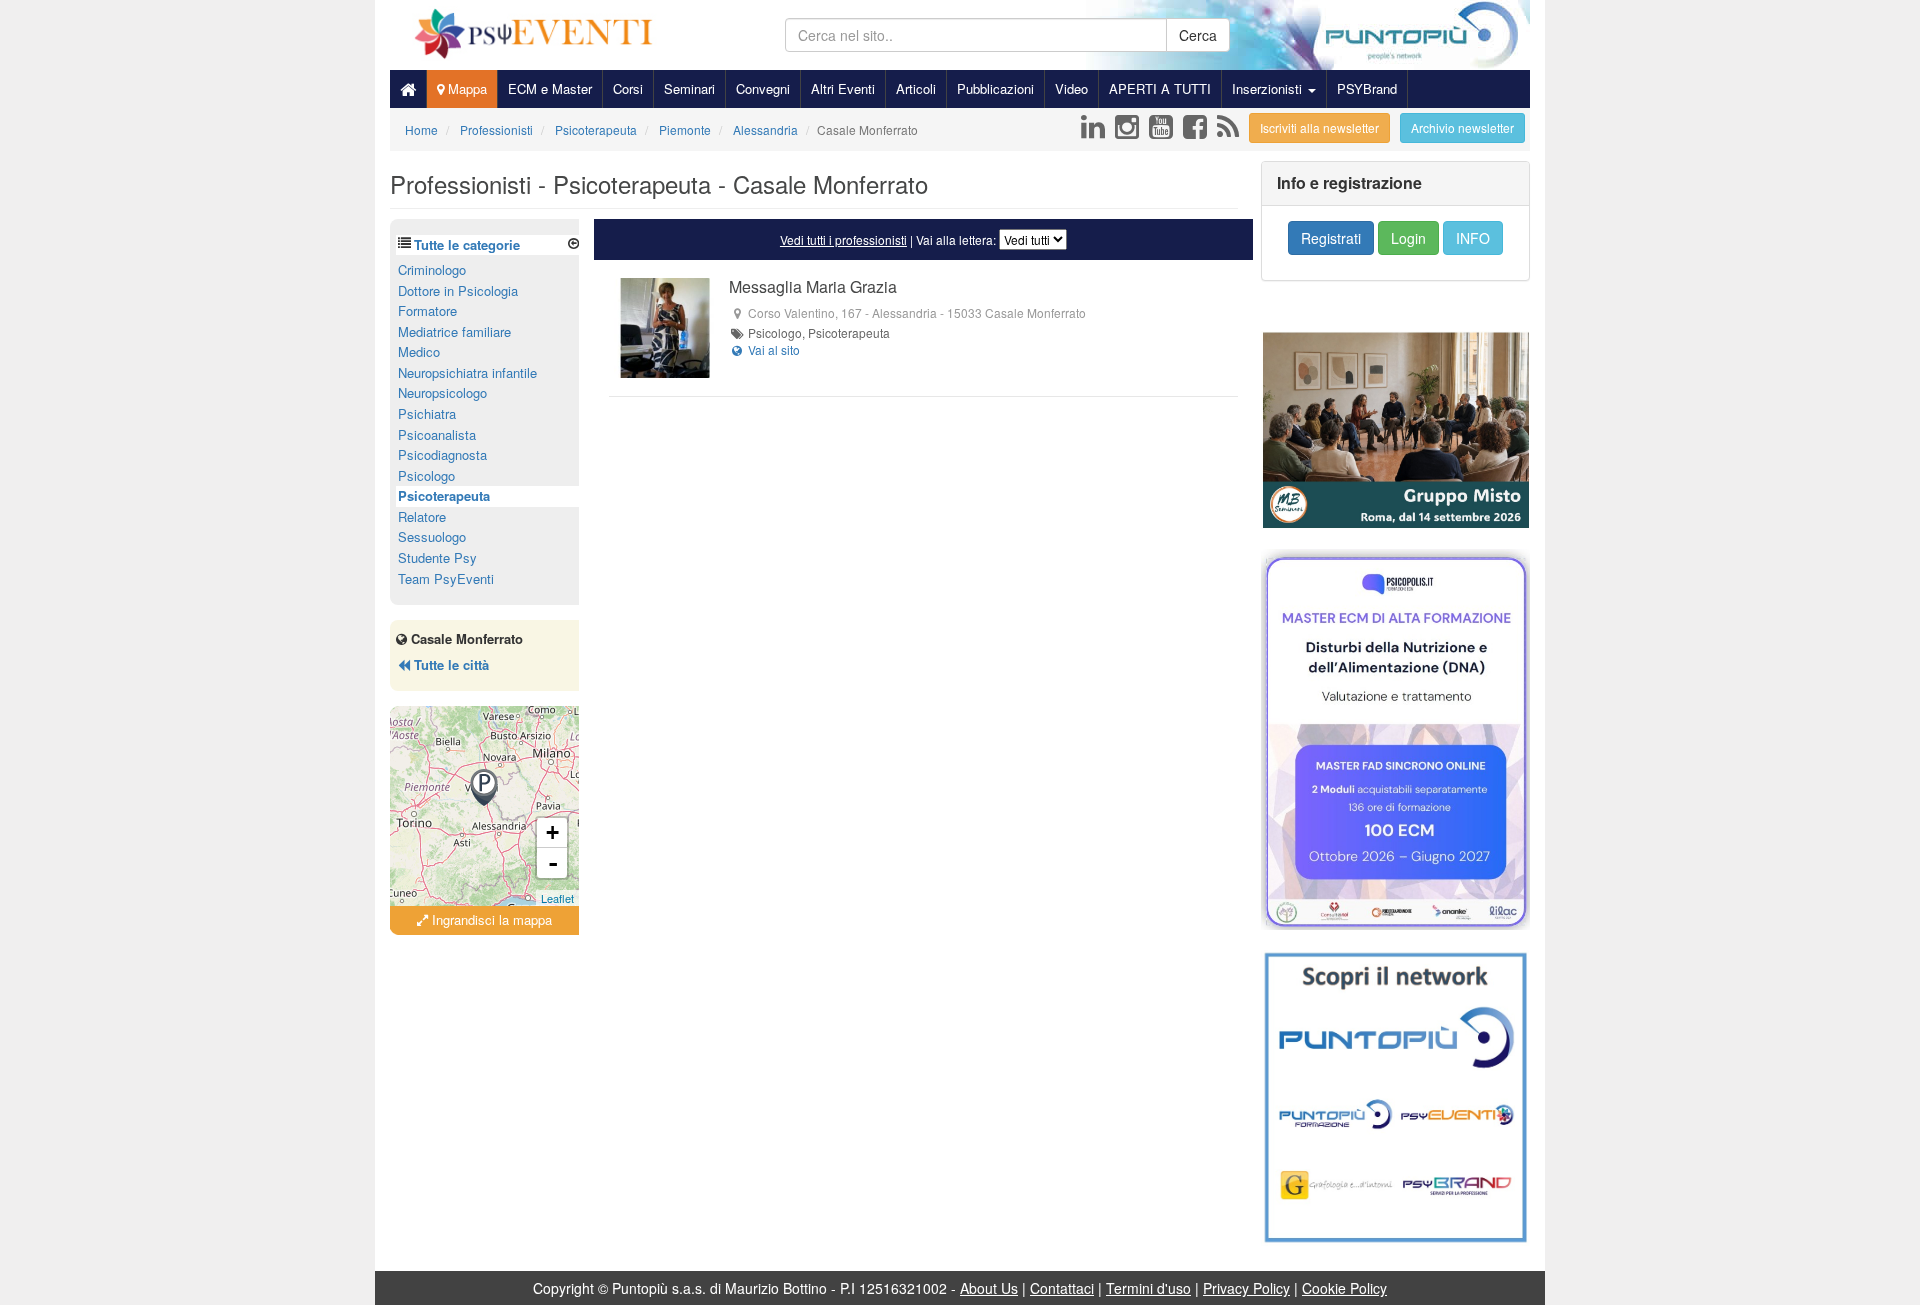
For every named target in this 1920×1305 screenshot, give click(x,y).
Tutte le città (449, 664)
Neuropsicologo (442, 392)
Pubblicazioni (995, 88)
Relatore (422, 516)
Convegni (763, 88)
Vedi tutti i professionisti (843, 239)
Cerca (1198, 35)
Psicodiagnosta (442, 454)
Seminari (689, 88)
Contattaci (1062, 1288)
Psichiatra (427, 413)
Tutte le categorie (467, 244)
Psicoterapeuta (444, 495)
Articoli (916, 88)
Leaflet (557, 898)
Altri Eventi (843, 88)
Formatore (427, 310)
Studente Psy (437, 557)
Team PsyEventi (446, 578)
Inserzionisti (1269, 88)
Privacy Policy (1246, 1288)
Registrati (1331, 238)
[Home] (408, 89)
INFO (1473, 238)
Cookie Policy (1344, 1288)
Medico (419, 351)
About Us (989, 1288)
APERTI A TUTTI (1160, 88)
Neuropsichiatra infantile (467, 372)
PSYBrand (1367, 88)
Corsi (628, 88)
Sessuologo (432, 536)
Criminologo (432, 269)
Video (1071, 88)
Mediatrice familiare (454, 331)
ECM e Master (550, 88)
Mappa (465, 88)
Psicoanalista (437, 434)
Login (1408, 238)
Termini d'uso (1148, 1288)
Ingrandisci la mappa (490, 919)
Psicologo (426, 475)
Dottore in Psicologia (458, 290)
